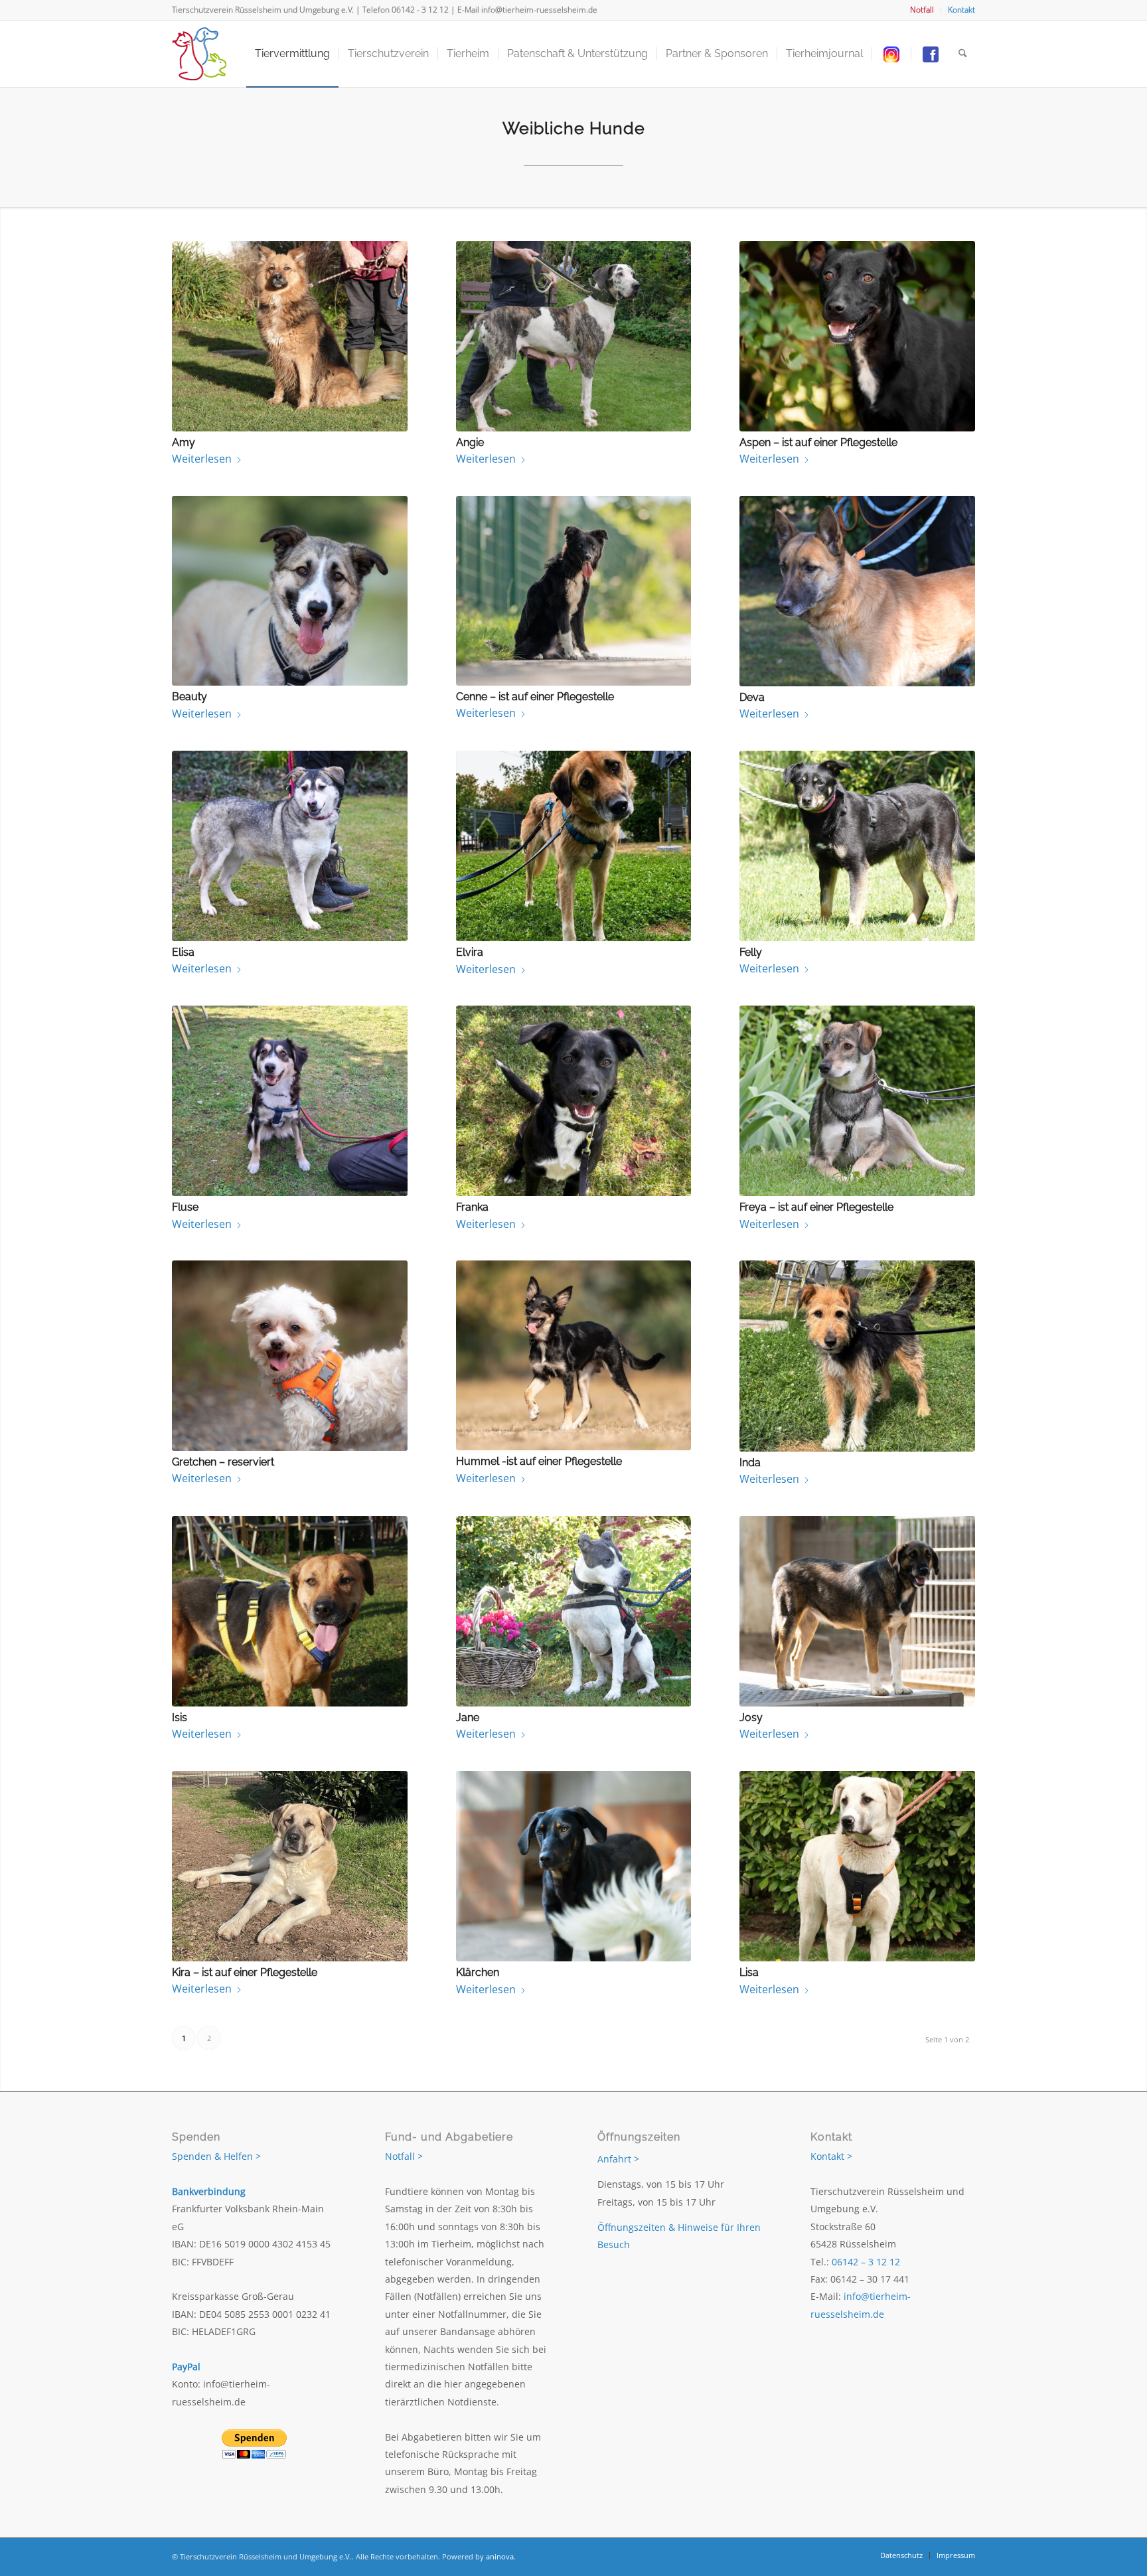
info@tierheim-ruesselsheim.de (539, 10)
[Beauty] (290, 591)
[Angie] (574, 336)
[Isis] (290, 1611)
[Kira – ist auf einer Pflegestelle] (290, 1866)
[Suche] (963, 54)
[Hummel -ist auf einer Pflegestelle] (574, 1355)
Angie (470, 442)
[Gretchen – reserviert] (290, 1356)
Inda (750, 1463)
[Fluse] (290, 1101)
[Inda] (857, 1356)
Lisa (749, 1972)
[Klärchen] (574, 1866)
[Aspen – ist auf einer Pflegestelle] (857, 336)
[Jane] (574, 1611)
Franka (472, 1207)
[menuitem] (922, 10)
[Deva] (857, 591)
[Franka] (574, 1101)
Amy (184, 442)
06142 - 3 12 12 (420, 10)
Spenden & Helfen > (216, 2156)
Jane (468, 1717)
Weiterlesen (202, 459)
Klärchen (478, 1972)
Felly (751, 952)
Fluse (185, 1207)
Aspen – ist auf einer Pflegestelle (818, 442)
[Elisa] (290, 846)
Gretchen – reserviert (223, 1462)
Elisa (183, 952)
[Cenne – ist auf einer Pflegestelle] (574, 591)
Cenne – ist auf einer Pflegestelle (535, 697)
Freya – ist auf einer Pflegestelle (816, 1207)
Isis (180, 1717)
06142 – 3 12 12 (866, 2262)
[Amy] (290, 336)
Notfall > (404, 2156)
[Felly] (857, 846)
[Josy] (857, 1611)
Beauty (190, 697)
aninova (500, 2556)
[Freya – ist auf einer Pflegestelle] (857, 1101)
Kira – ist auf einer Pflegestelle (245, 1972)
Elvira (470, 952)
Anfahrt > (618, 2159)
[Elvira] (574, 846)
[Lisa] (857, 1866)
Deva (752, 697)
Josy (751, 1717)
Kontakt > (831, 2156)
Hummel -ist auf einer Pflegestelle (539, 1461)
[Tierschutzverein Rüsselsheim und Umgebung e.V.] (199, 54)
